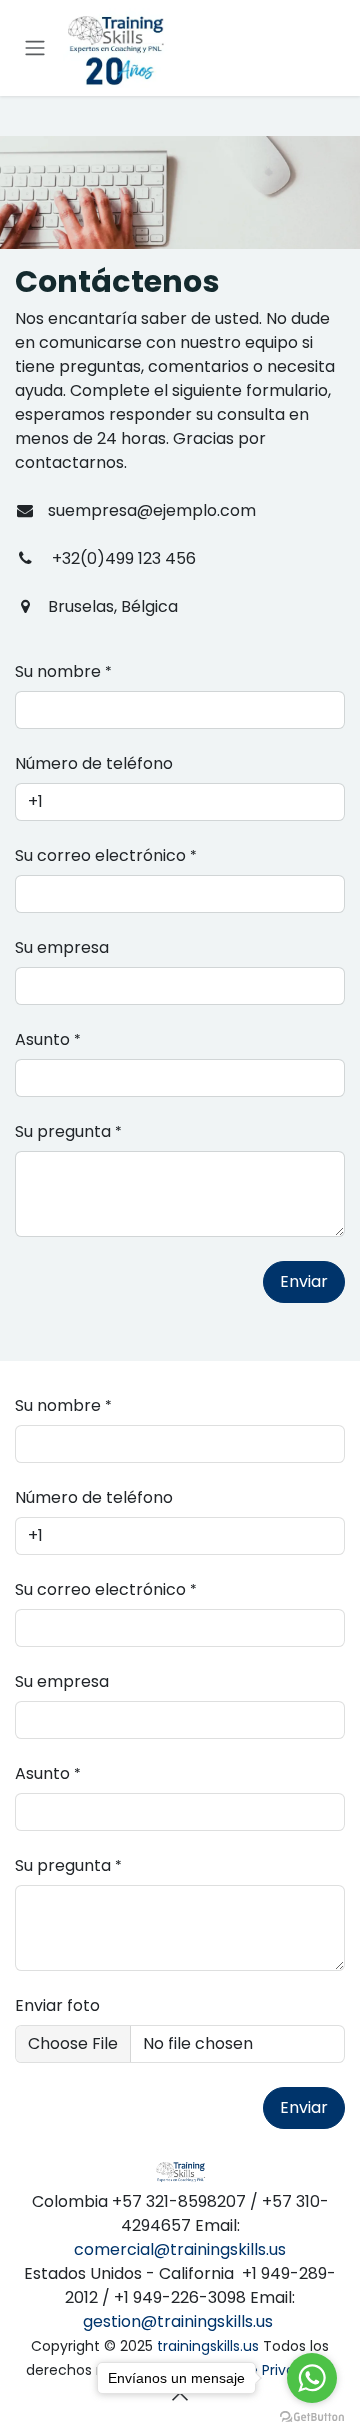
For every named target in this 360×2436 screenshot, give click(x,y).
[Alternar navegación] (35, 48)
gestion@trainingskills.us (178, 2321)
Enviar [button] (304, 1281)
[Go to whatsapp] (312, 2378)
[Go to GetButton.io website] (312, 2416)
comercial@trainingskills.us (180, 2249)
